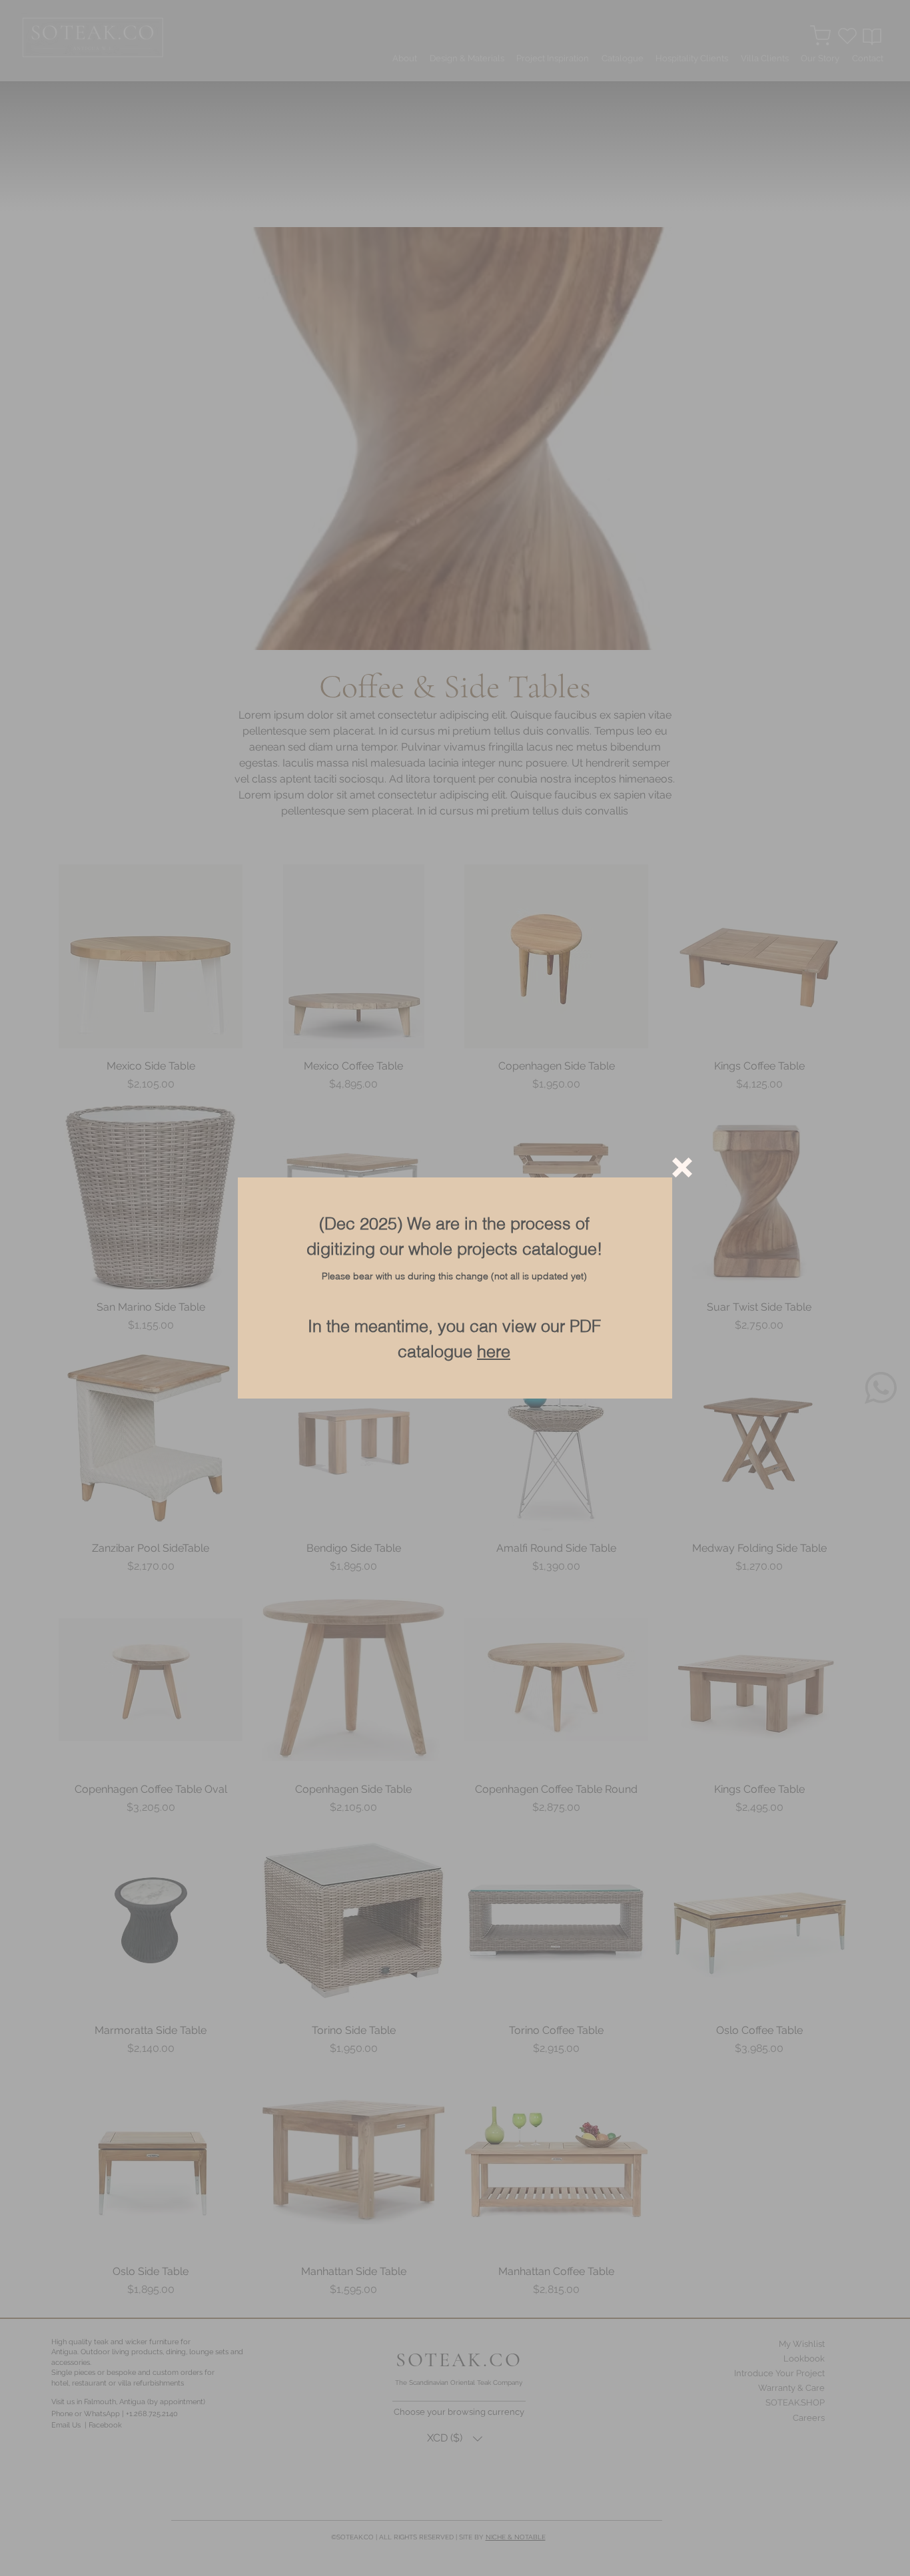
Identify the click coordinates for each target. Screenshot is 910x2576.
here (494, 1351)
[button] (682, 1167)
